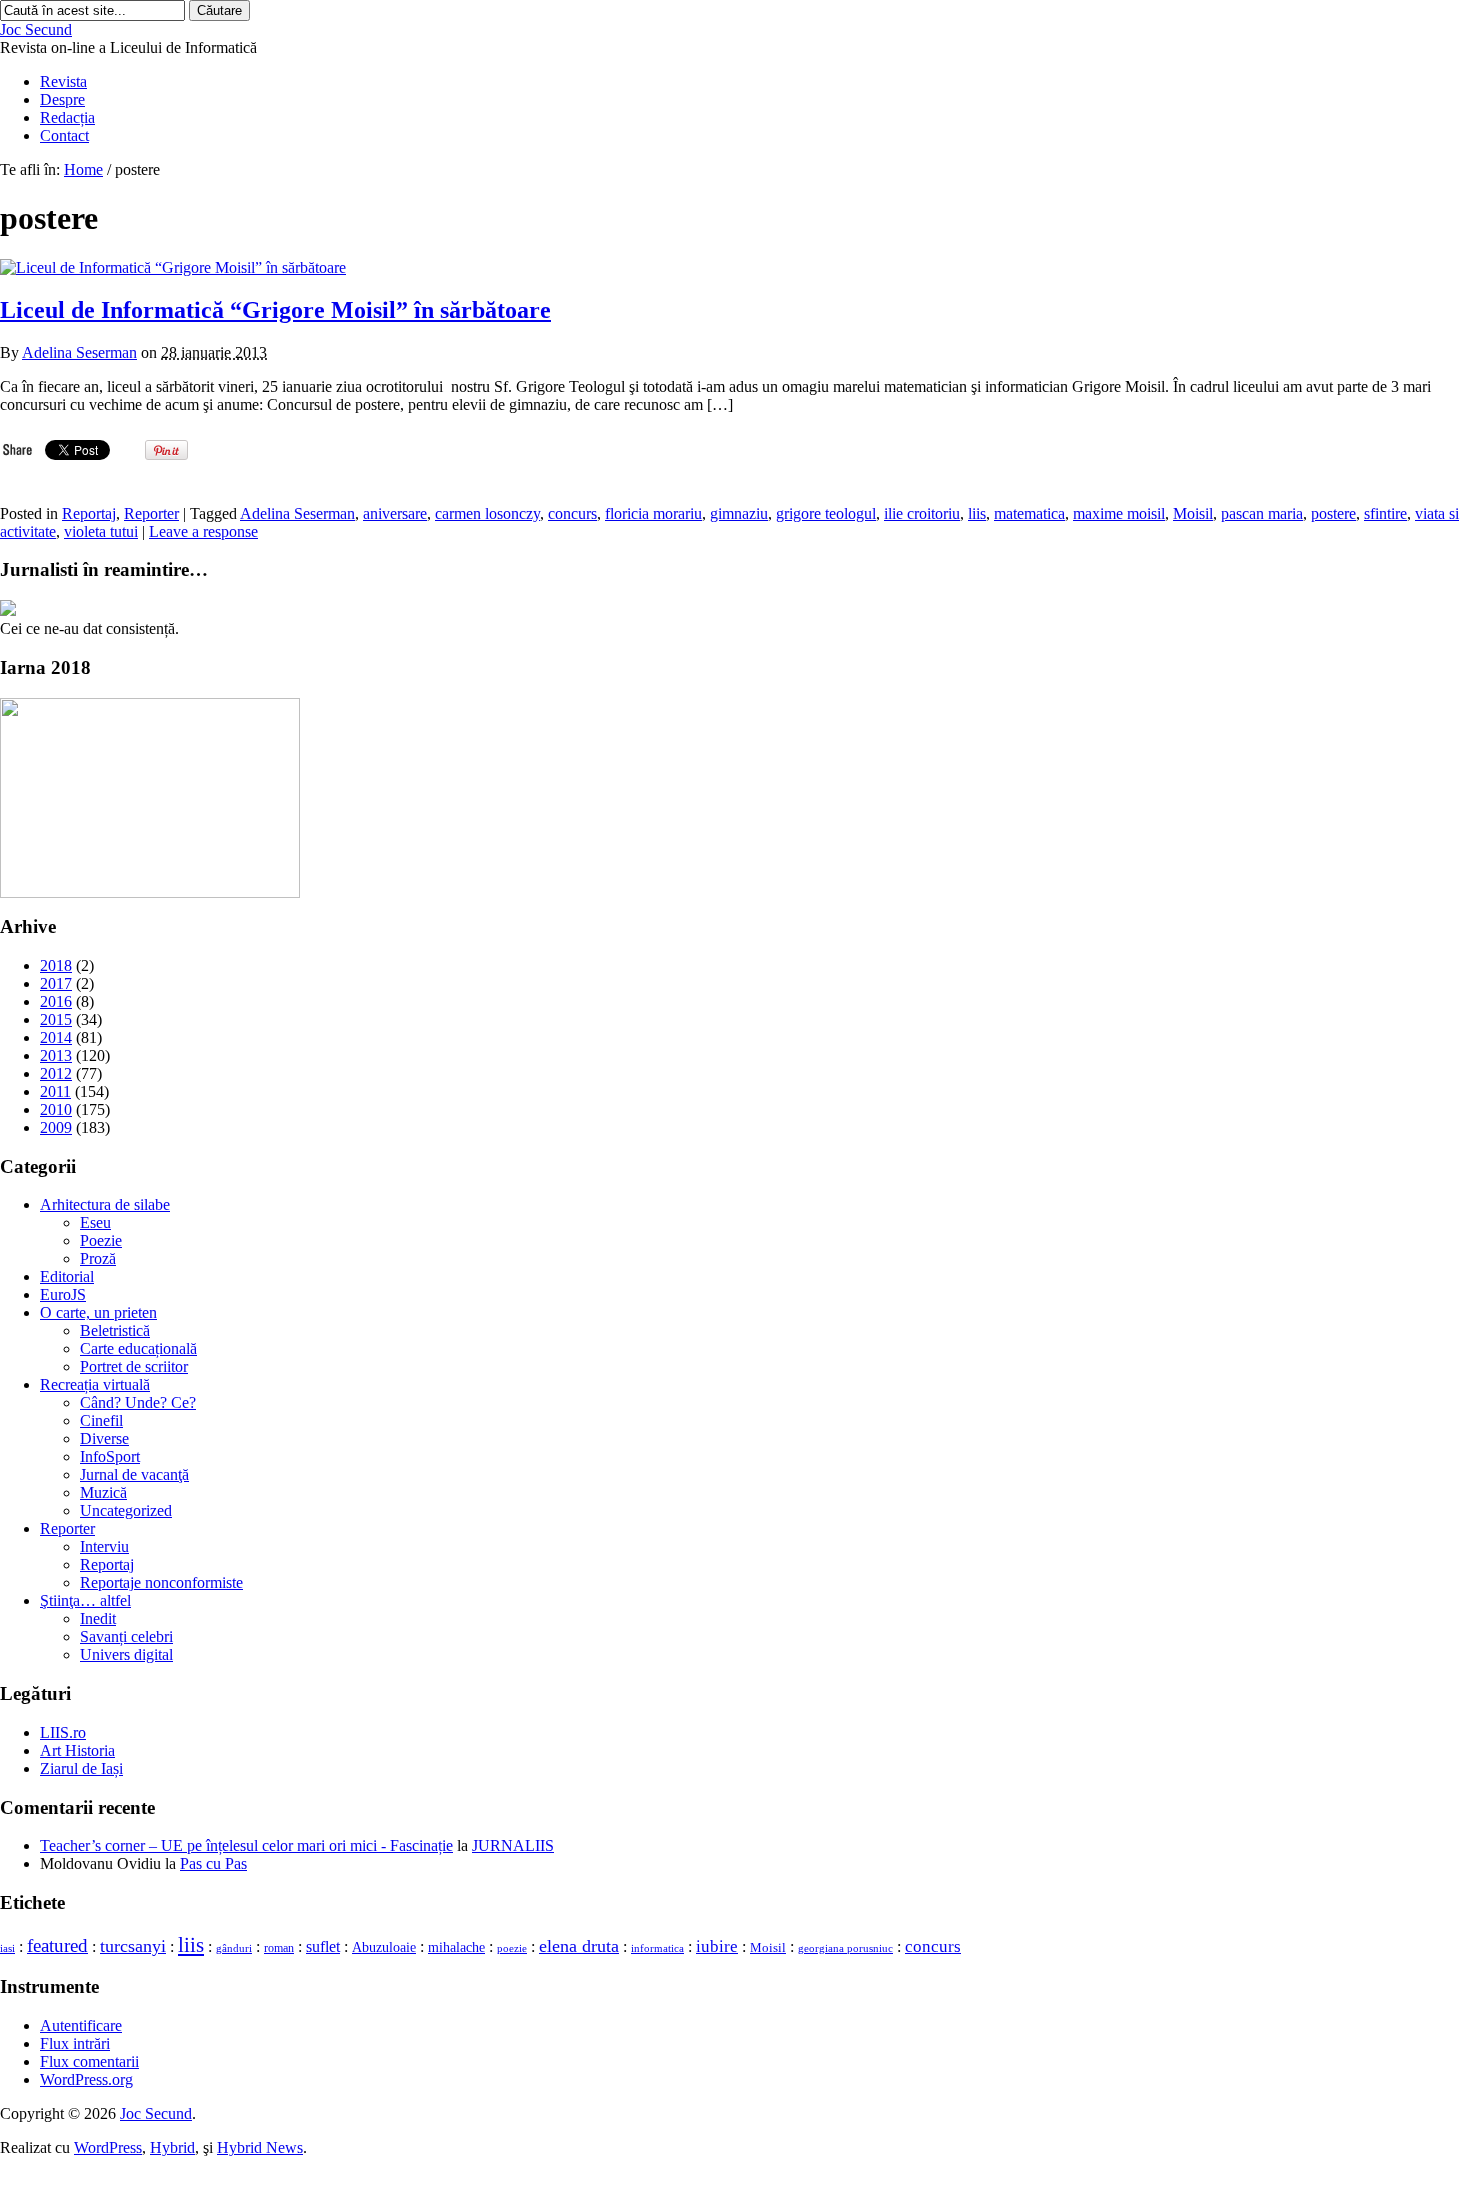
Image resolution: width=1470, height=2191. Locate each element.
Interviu (104, 1546)
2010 (56, 1109)
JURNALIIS (513, 1845)
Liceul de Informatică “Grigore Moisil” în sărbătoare (275, 310)
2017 (56, 983)
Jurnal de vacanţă (134, 1474)
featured (57, 1945)
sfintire (1385, 513)
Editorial (67, 1276)
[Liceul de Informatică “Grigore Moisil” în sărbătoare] (173, 267)
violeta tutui (101, 531)
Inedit (98, 1618)
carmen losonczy (487, 513)
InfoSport (110, 1456)
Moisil (1193, 513)
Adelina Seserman (79, 352)
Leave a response (203, 531)
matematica (1029, 513)
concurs (572, 513)
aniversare (395, 513)
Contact (64, 135)
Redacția (67, 117)
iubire (717, 1946)
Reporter (151, 513)
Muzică (103, 1492)
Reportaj (89, 513)
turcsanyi (133, 1946)
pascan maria (1262, 513)
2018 (56, 965)
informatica (657, 1948)
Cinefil (101, 1420)
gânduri (234, 1948)
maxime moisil (1119, 513)
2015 (56, 1019)
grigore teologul (826, 513)
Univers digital (126, 1654)
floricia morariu (653, 513)
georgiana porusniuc (845, 1948)
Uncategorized (126, 1510)
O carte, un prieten (98, 1312)
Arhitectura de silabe (105, 1204)
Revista (63, 81)
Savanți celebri (126, 1636)
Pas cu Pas (213, 1863)
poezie (512, 1948)
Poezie (101, 1240)
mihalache (456, 1947)
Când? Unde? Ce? (138, 1402)
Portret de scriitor (134, 1366)
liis (977, 513)
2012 (56, 1073)
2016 (56, 1001)
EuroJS (63, 1294)
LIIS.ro (63, 1732)
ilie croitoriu (922, 513)
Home (83, 169)
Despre (62, 99)
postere (1333, 513)
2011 (55, 1091)
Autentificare (81, 2025)
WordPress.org (86, 2079)
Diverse (104, 1438)
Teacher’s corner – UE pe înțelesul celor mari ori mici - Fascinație (246, 1845)
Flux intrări (75, 2043)
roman (279, 1948)
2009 (56, 1127)
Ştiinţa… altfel (85, 1600)
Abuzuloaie (384, 1947)
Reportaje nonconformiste (161, 1582)
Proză (98, 1258)
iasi (7, 1948)
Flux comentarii (89, 2061)
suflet (323, 1946)
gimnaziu (739, 513)
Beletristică (115, 1330)
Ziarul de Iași (81, 1768)
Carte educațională (138, 1348)
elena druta (579, 1946)
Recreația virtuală (95, 1384)
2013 (56, 1055)
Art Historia (77, 1750)
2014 (56, 1037)
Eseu (95, 1222)
